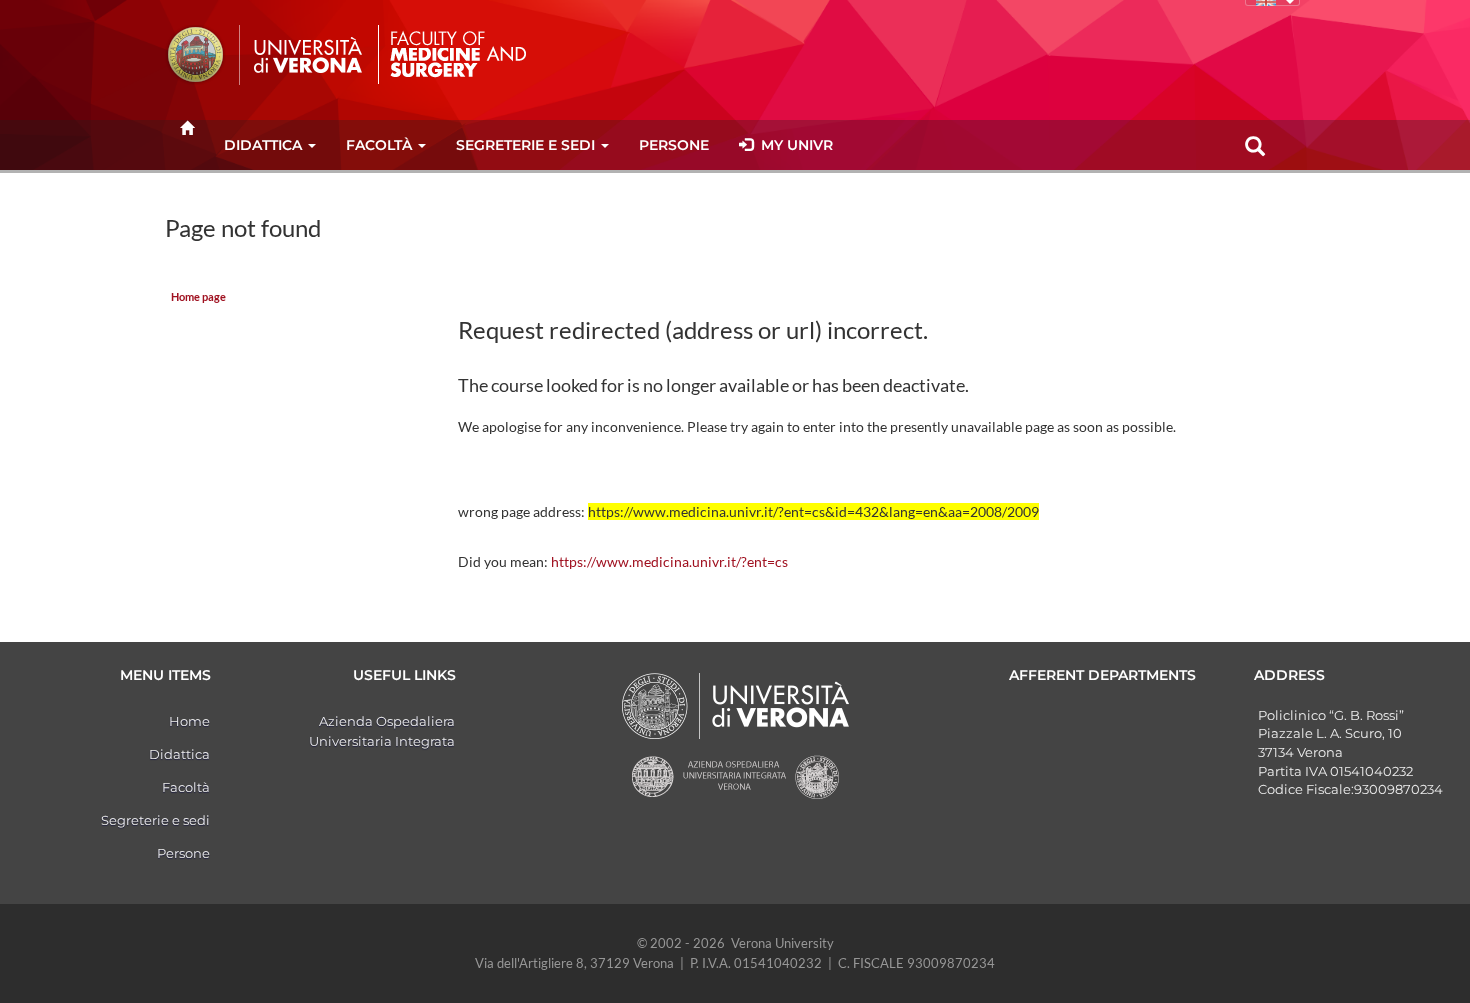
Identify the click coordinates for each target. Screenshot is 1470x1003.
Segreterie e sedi (525, 145)
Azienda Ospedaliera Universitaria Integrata (382, 731)
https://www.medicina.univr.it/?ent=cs (669, 561)
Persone (674, 145)
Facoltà (379, 145)
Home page (198, 297)
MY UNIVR (793, 145)
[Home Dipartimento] (463, 53)
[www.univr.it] (265, 55)
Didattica (263, 145)
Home (189, 721)
